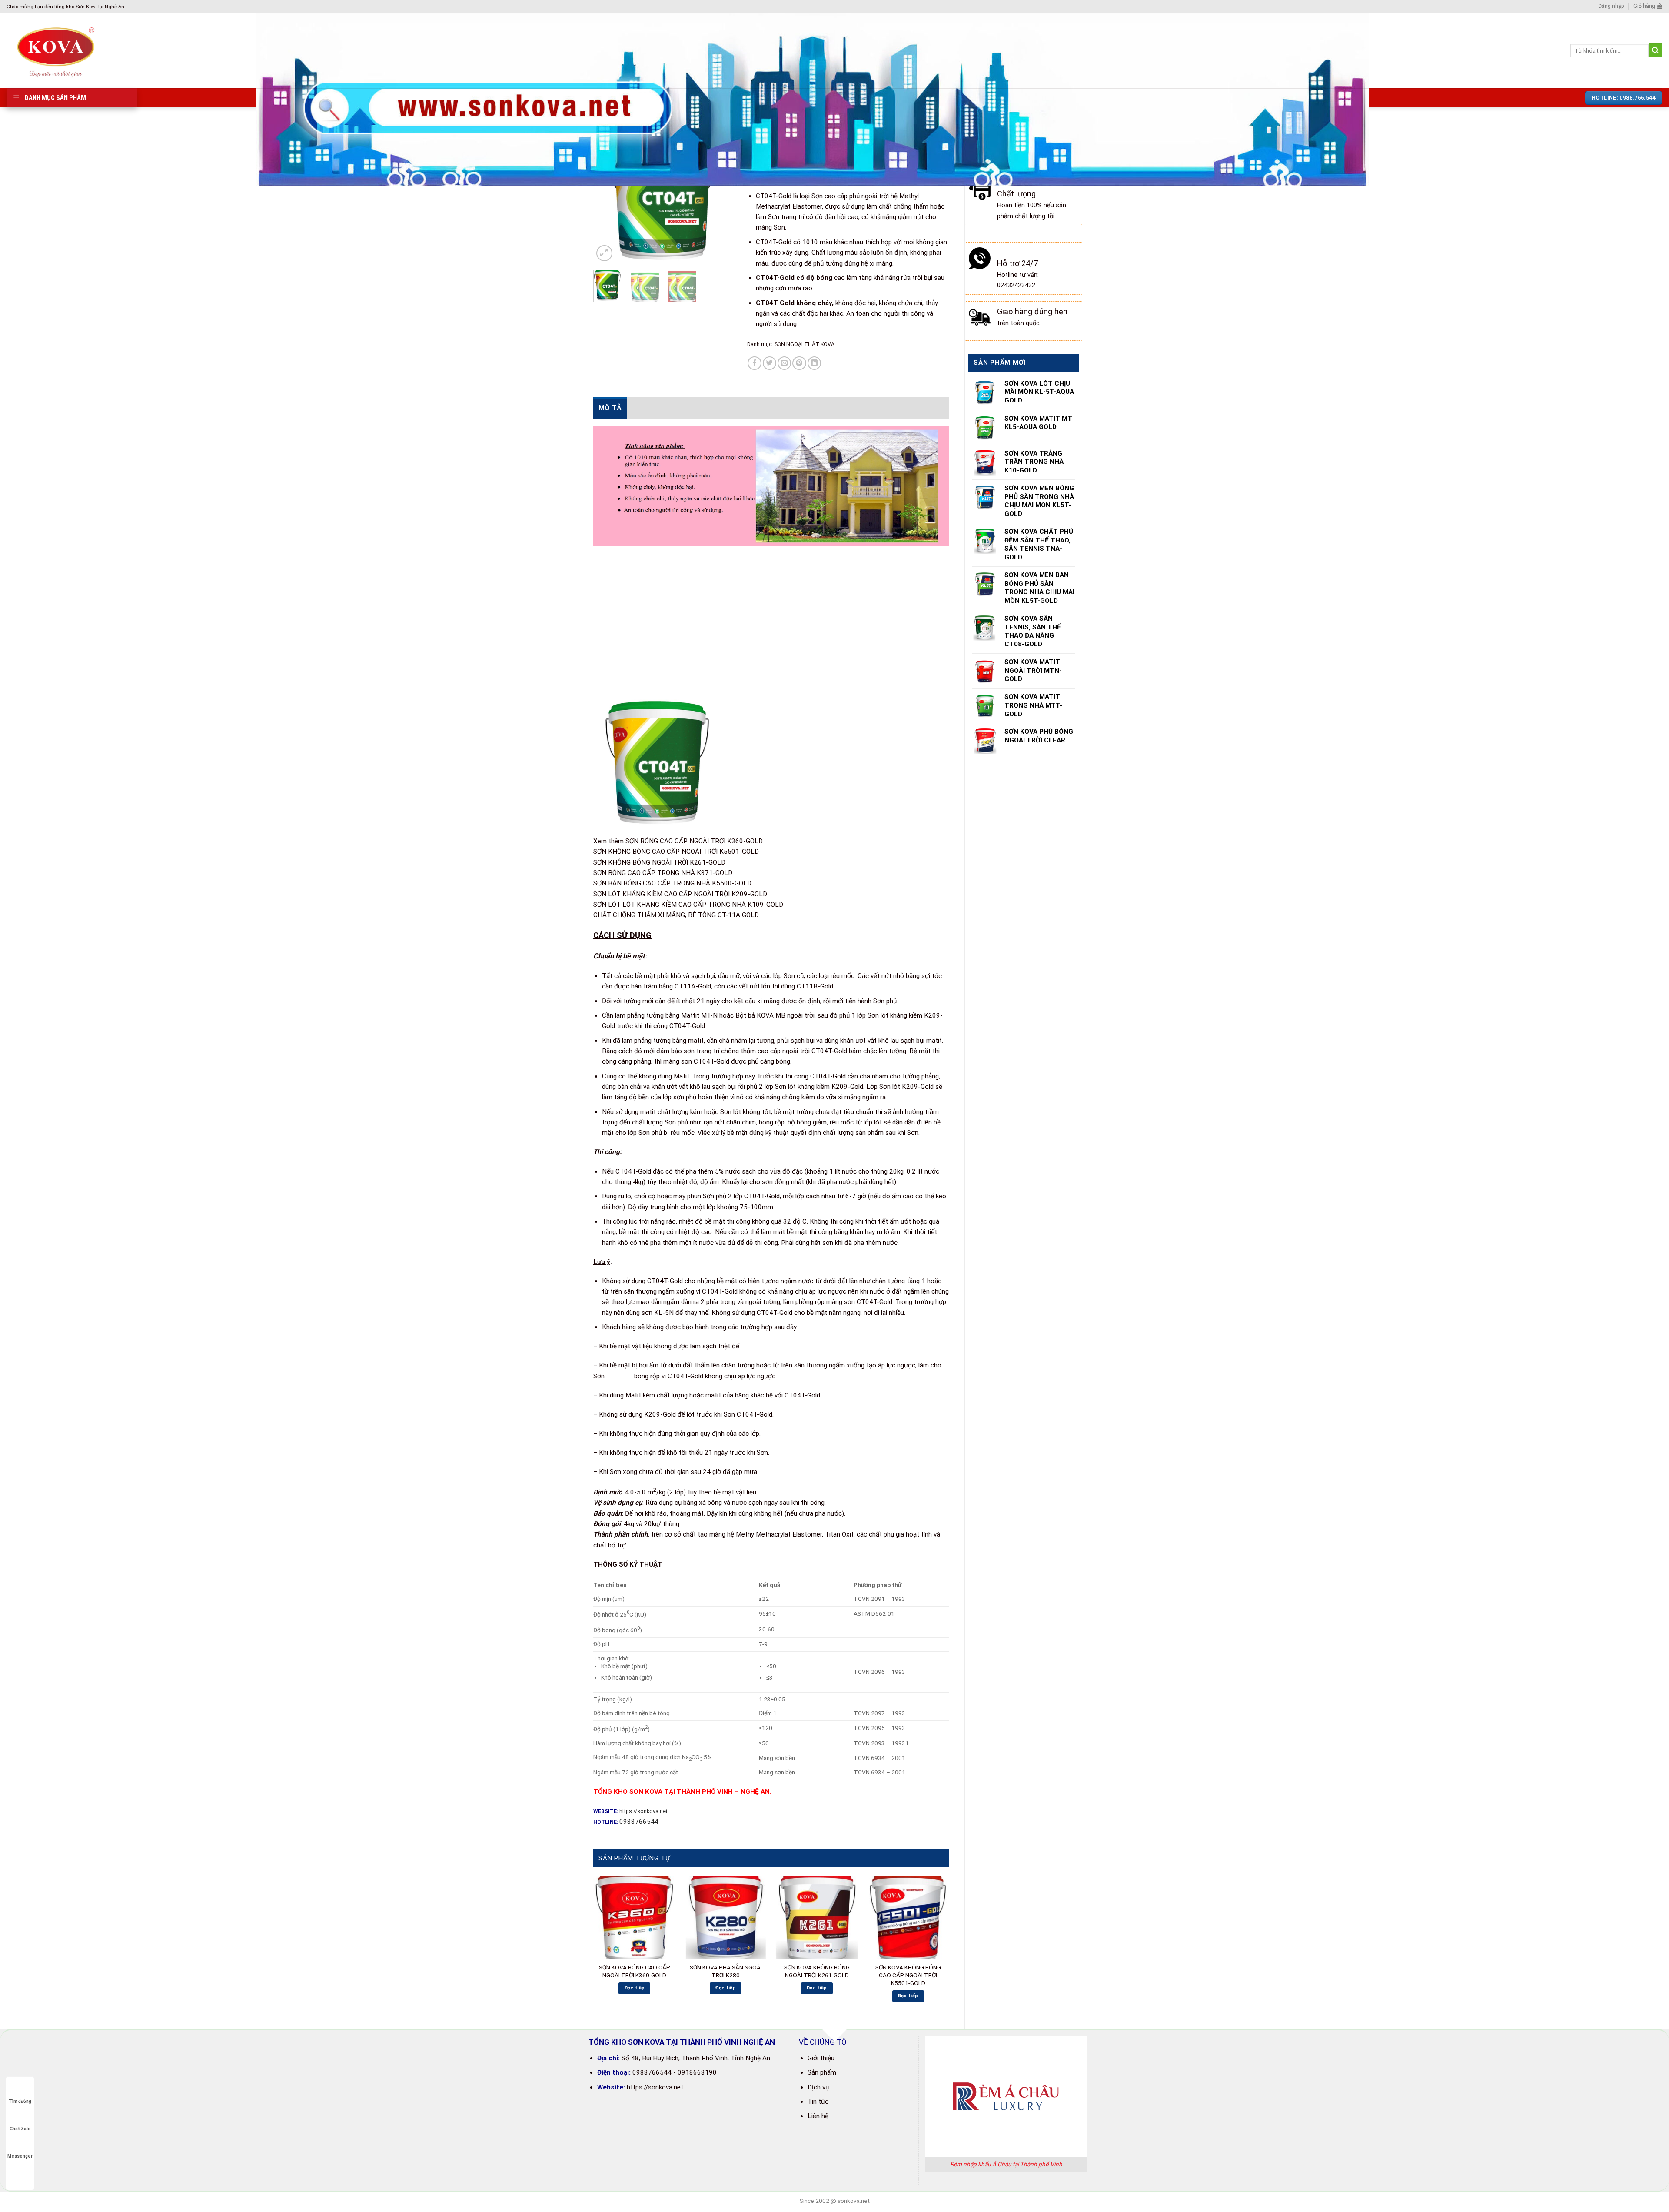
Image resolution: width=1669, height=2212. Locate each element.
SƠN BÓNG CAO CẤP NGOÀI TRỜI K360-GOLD (694, 841)
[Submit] (1656, 50)
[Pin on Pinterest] (799, 363)
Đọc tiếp (635, 1988)
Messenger (20, 2156)
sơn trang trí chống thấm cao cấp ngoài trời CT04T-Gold (765, 1051)
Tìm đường (20, 2101)
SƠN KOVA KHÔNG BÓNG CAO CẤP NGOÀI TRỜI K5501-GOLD (908, 1975)
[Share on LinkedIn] (814, 363)
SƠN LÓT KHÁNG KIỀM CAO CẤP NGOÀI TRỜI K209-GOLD (680, 894)
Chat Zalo (20, 2129)
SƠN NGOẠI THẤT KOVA (805, 344)
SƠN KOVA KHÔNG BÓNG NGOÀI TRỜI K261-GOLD (817, 1971)
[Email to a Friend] (784, 363)
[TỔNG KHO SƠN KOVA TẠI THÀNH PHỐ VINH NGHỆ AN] (125, 50)
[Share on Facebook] (754, 363)
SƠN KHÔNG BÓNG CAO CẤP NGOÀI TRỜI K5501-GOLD (676, 852)
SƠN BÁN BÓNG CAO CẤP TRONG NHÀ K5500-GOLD (672, 883)
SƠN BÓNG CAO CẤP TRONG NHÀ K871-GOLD (663, 873)
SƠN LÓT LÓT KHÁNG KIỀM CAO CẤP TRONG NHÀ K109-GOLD (688, 905)
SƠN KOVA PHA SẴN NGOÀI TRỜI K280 (726, 1971)
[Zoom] (604, 253)
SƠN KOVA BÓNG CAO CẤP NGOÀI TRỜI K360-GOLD (635, 1971)
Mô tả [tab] (610, 408)
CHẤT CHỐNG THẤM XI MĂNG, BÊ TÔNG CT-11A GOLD (676, 915)
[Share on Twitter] (770, 363)
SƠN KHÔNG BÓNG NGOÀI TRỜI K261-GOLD (659, 862)
